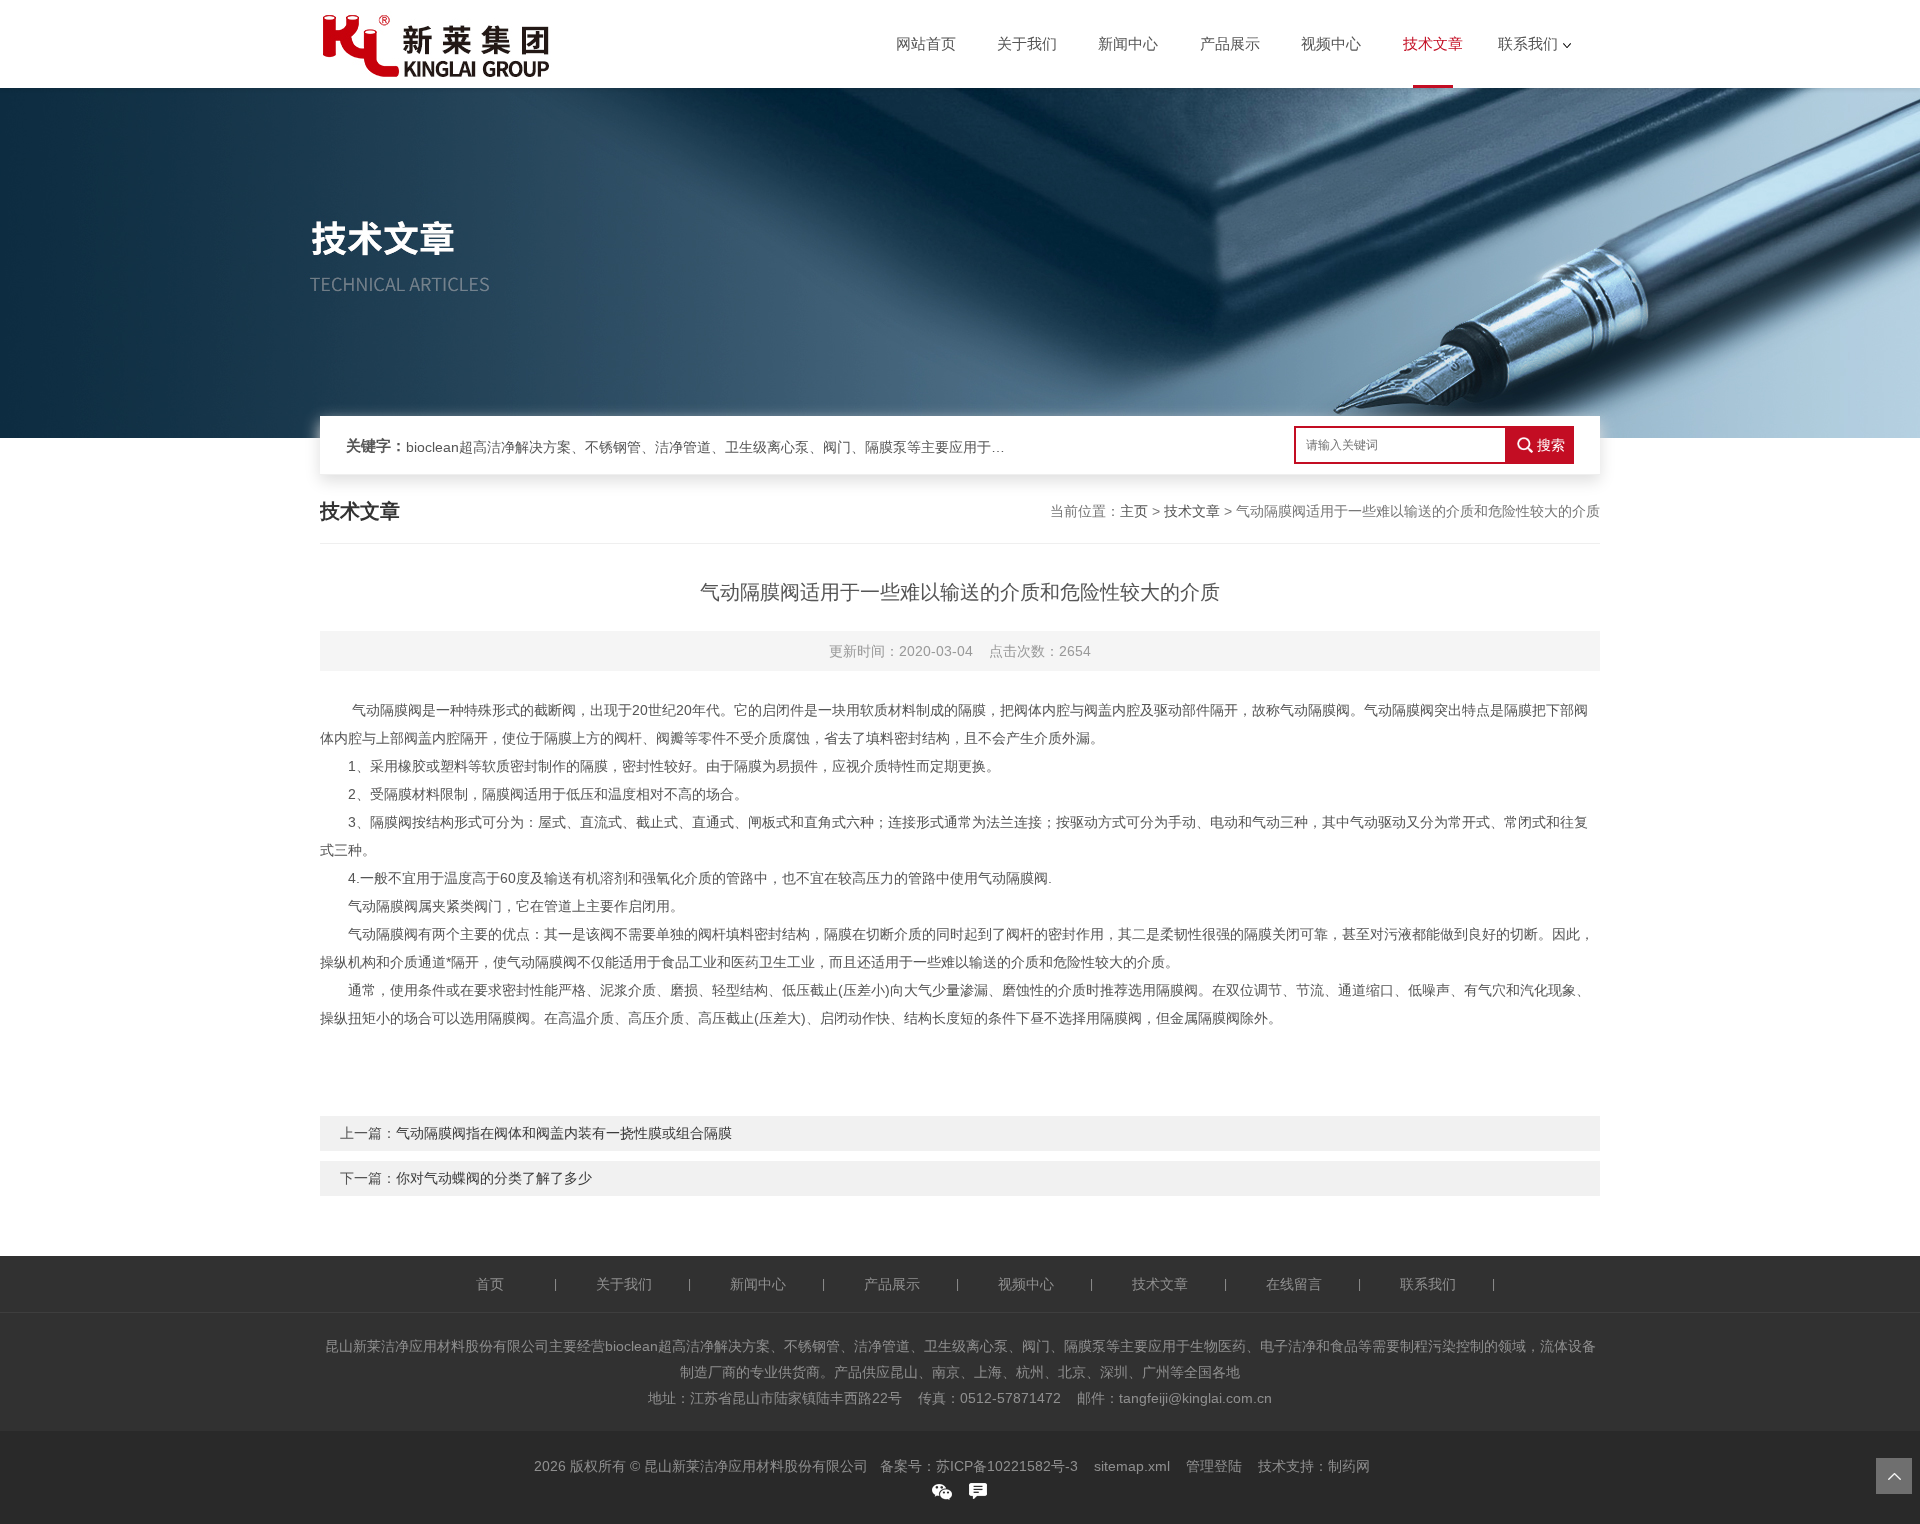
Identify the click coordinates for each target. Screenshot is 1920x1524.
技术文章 (1433, 43)
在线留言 (1294, 1284)
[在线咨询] (978, 1491)
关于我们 (1027, 43)
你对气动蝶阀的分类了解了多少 (494, 1178)
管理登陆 (1214, 1466)
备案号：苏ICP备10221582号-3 (979, 1466)
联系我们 (1528, 43)
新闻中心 (1128, 43)
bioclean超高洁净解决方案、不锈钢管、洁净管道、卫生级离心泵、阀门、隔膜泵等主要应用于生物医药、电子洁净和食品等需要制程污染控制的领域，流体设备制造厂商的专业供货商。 (706, 447)
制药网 (1349, 1466)
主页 (1134, 511)
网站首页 (926, 43)
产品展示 (1230, 43)
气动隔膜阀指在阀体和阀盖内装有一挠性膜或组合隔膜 (564, 1133)
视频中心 (1331, 43)
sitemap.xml (1132, 1466)
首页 (490, 1284)
